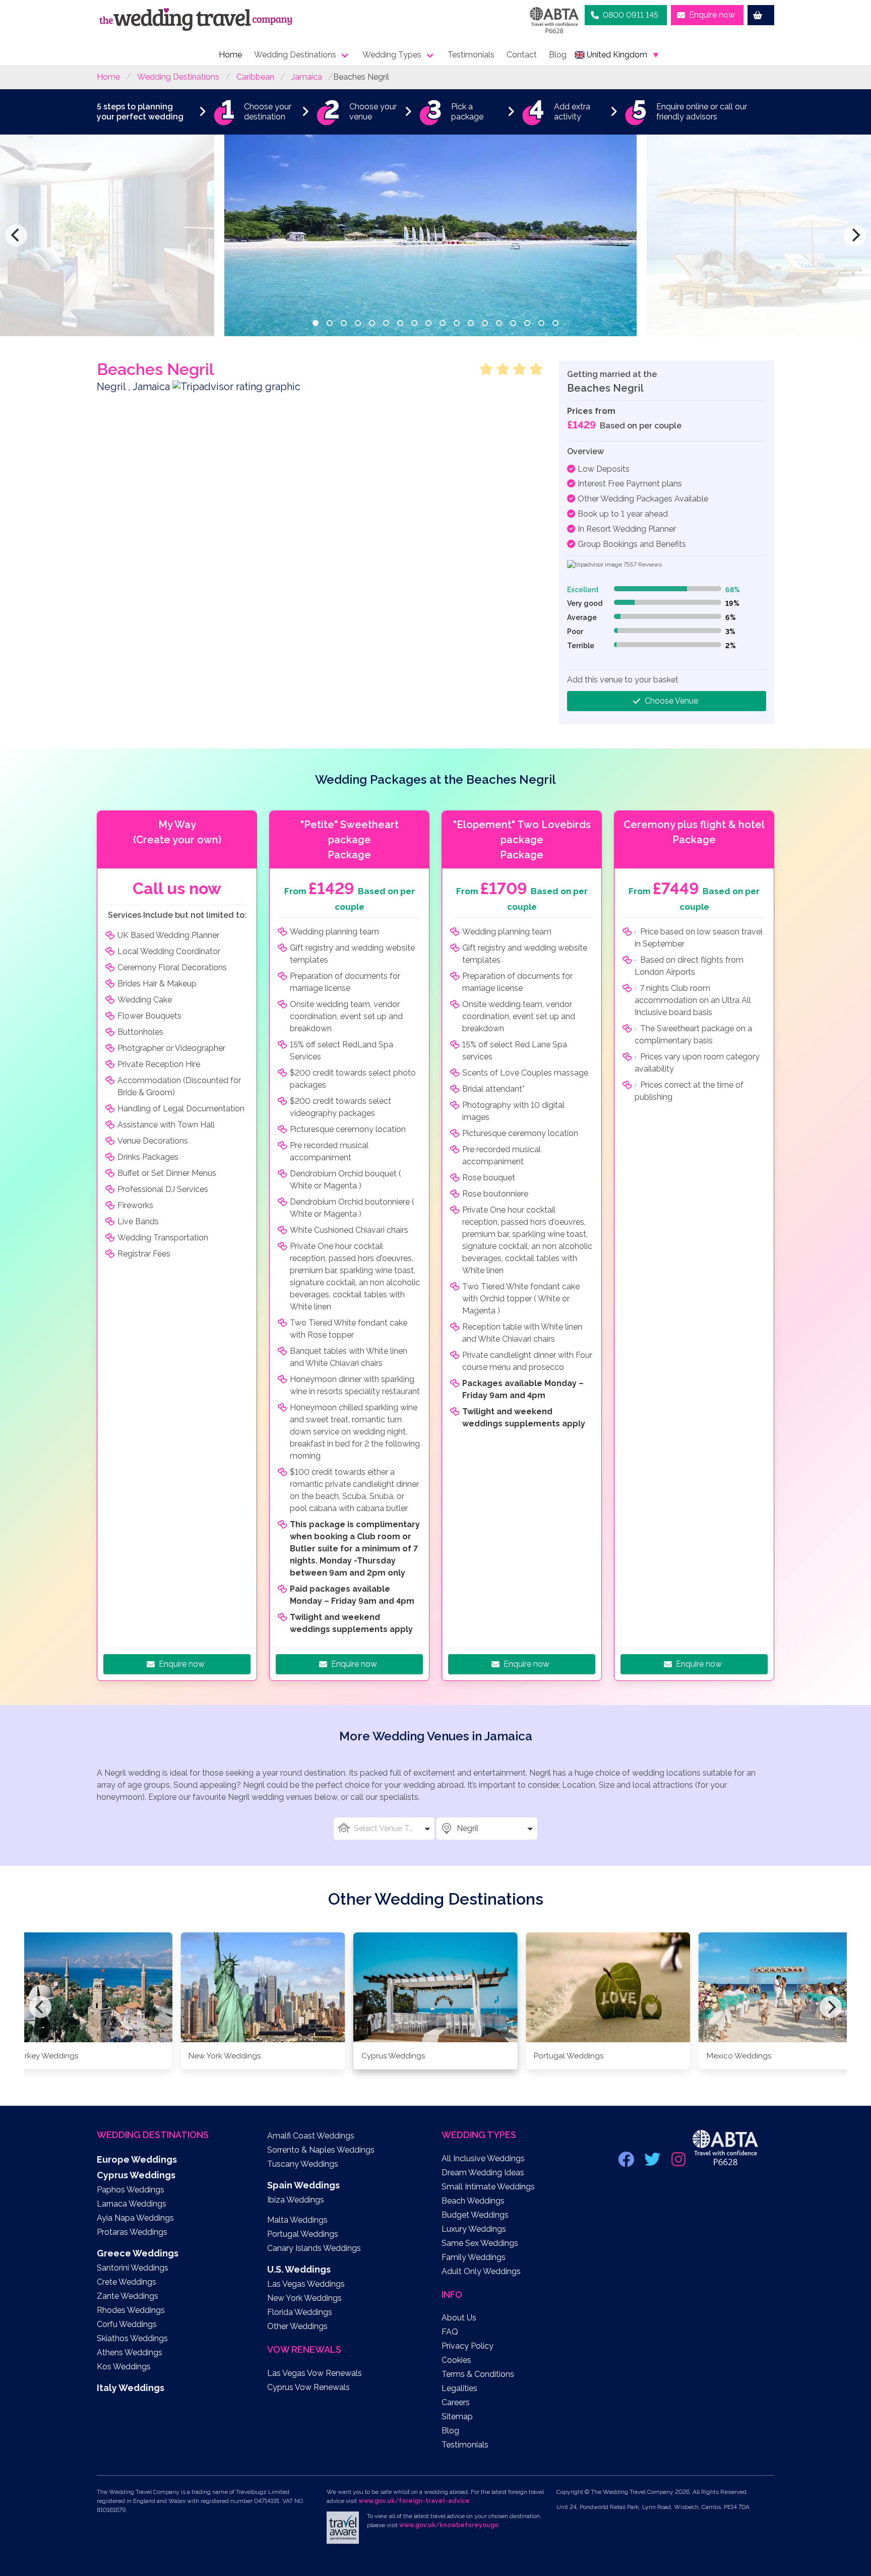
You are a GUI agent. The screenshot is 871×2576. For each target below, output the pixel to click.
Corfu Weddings (127, 2324)
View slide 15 (513, 323)
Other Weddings (297, 2326)
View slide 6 (386, 323)
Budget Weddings (475, 2215)
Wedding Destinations (295, 55)
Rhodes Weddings (131, 2310)
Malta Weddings (297, 2220)
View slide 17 (541, 323)
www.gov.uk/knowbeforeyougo (449, 2525)
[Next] (855, 235)
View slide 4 (358, 323)
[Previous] (16, 235)
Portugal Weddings (303, 2234)
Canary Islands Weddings (314, 2248)
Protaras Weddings (132, 2232)
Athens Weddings (130, 2352)
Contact (522, 55)
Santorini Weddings (133, 2268)
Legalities (459, 2388)
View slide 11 (457, 323)
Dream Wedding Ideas (483, 2173)
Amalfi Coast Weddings (311, 2136)
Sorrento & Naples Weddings (321, 2150)
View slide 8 (414, 323)
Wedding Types (392, 55)
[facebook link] (627, 2162)
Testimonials (471, 55)
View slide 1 (316, 323)
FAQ (450, 2332)
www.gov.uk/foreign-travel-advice (414, 2501)
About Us (459, 2318)
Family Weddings (474, 2257)
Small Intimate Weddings (488, 2187)
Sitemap (457, 2416)
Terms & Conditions (478, 2374)
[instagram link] (679, 2162)
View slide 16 (527, 323)
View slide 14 (499, 323)
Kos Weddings (124, 2367)
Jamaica (307, 77)
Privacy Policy (468, 2346)
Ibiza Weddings (296, 2200)
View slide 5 (372, 323)
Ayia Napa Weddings (135, 2218)
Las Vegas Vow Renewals (315, 2373)
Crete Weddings (127, 2282)
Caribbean (255, 77)
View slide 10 (443, 323)
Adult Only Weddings (481, 2271)
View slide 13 (485, 323)
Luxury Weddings (474, 2229)
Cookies (456, 2360)
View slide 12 (471, 323)
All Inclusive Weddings (483, 2158)
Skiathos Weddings (132, 2338)
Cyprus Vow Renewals (308, 2387)
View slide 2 (330, 323)
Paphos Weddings (131, 2190)
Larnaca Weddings (132, 2204)
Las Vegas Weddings (306, 2284)
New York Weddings (304, 2298)
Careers (456, 2402)
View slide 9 (428, 323)
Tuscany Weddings (303, 2164)
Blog (558, 55)
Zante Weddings (128, 2296)
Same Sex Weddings (480, 2243)
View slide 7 (400, 323)
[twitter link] (653, 2162)
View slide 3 (344, 323)
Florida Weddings (300, 2312)
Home (230, 55)
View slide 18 (555, 323)
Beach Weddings (473, 2201)
